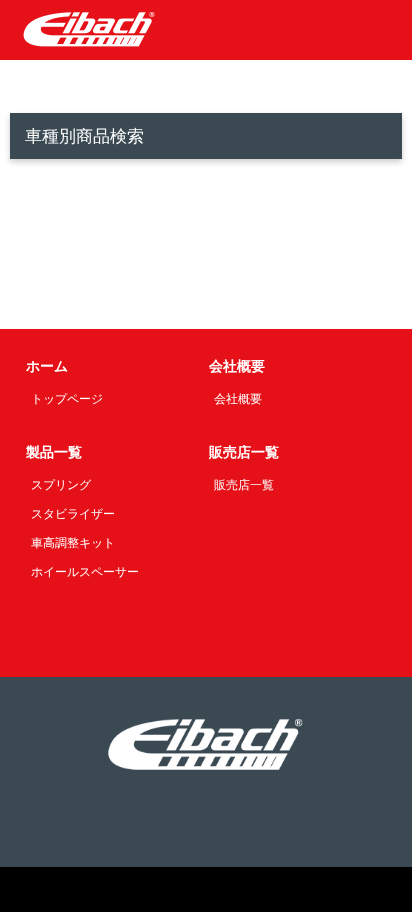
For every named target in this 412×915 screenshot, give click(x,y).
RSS (206, 824)
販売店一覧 (244, 485)
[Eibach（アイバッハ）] (89, 29)
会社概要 (238, 399)
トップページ (67, 399)
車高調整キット (73, 543)
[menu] (382, 30)
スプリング (61, 485)
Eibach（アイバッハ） (162, 889)
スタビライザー (73, 514)
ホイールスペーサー (85, 572)
